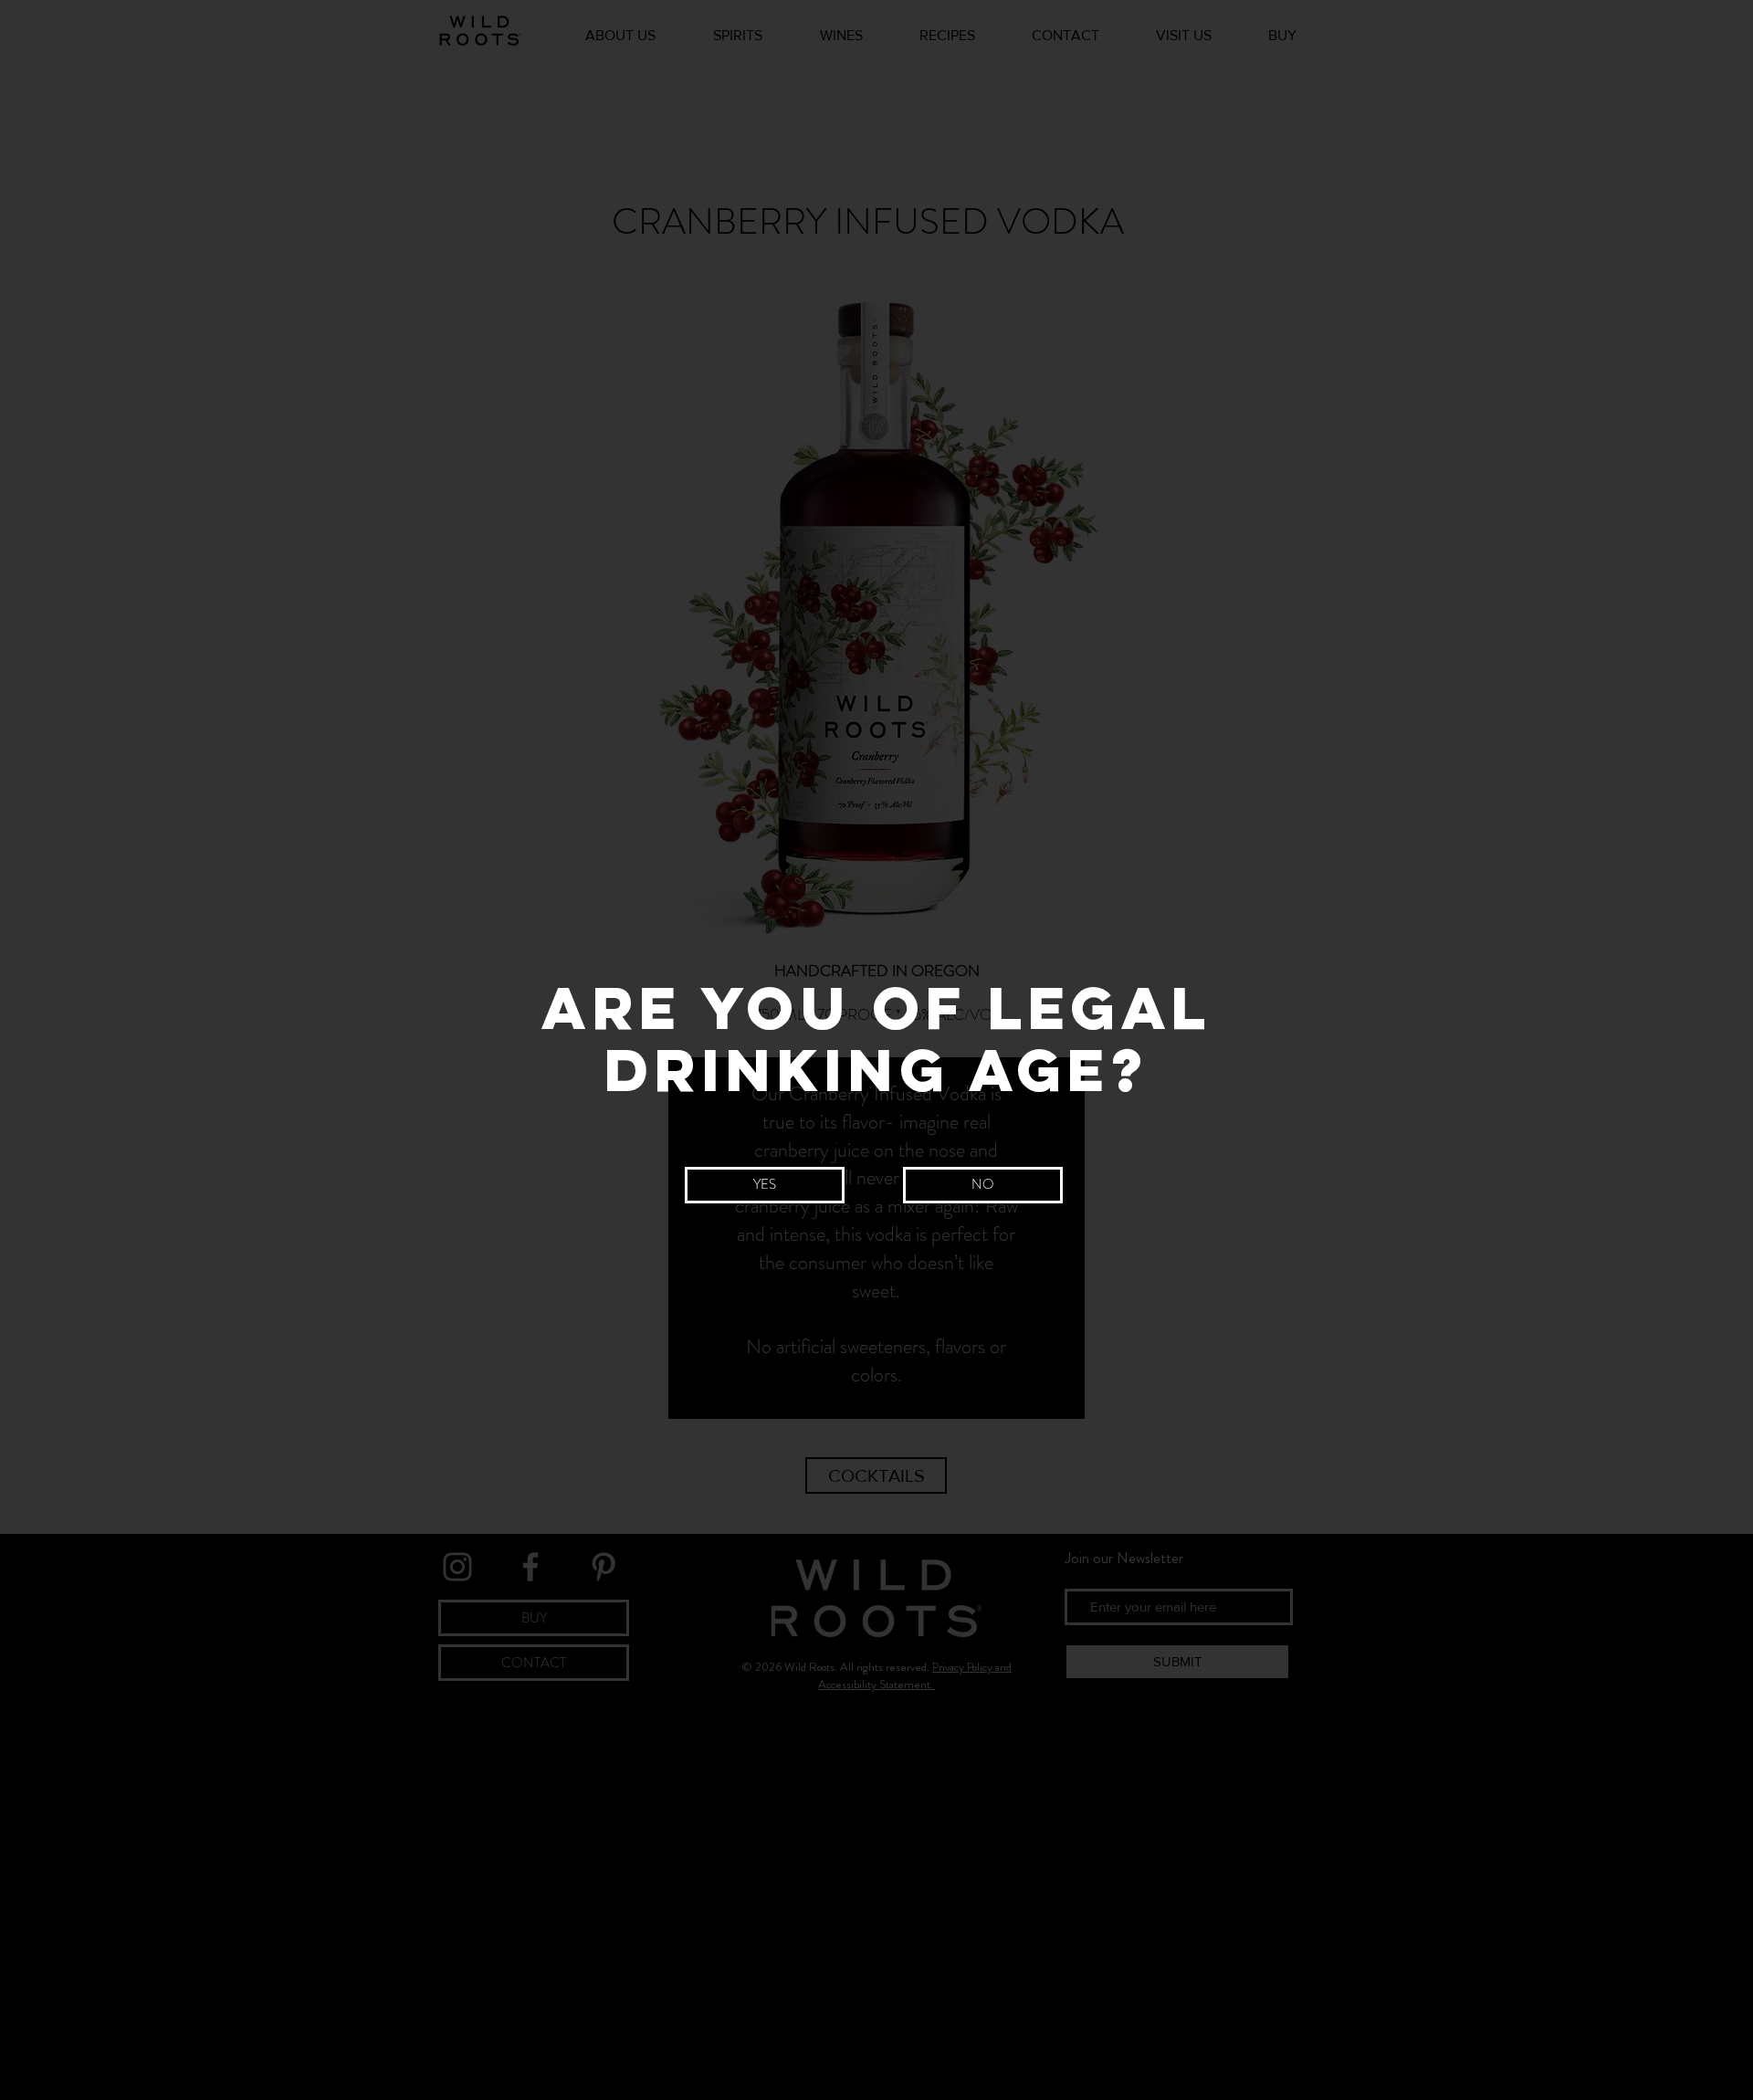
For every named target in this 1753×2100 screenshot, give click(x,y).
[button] (765, 1185)
